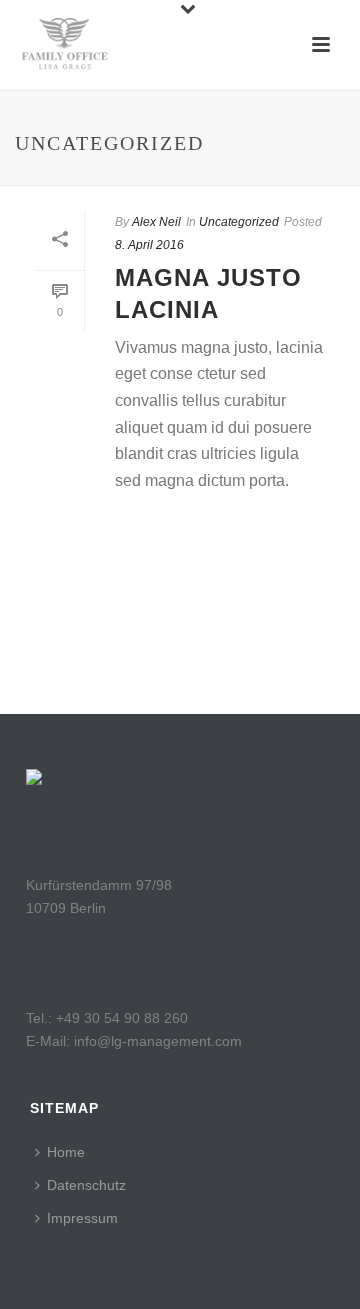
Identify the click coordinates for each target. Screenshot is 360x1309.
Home (66, 1152)
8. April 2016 (149, 245)
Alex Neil (156, 222)
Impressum (82, 1218)
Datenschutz (86, 1185)
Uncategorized (239, 222)
